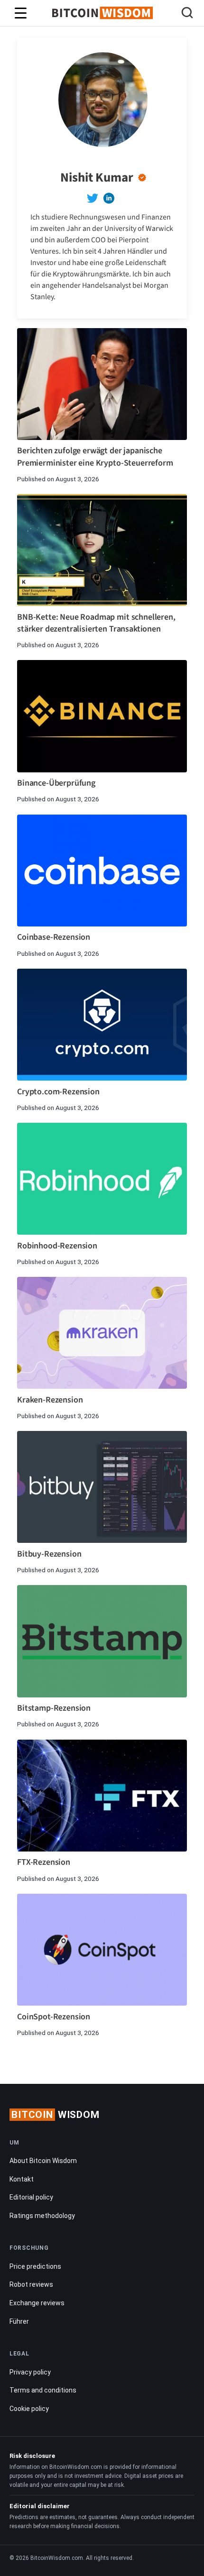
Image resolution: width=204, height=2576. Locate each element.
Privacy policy (30, 2372)
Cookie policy (29, 2409)
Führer (19, 2321)
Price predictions (35, 2266)
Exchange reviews (37, 2303)
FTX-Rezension (44, 1862)
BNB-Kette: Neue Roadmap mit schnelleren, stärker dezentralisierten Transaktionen (96, 623)
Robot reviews (31, 2284)
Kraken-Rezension (50, 1400)
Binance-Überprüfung (56, 783)
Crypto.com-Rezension (58, 1092)
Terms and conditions (43, 2390)
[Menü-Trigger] (21, 13)
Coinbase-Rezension (54, 937)
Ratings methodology (42, 2216)
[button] (187, 14)
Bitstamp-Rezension (54, 1708)
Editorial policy (31, 2197)
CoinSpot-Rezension (54, 2017)
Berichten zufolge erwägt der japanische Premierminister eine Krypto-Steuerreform (95, 457)
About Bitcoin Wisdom (43, 2161)
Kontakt (22, 2179)
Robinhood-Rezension (57, 1246)
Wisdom (56, 2115)
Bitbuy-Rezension (49, 1554)
